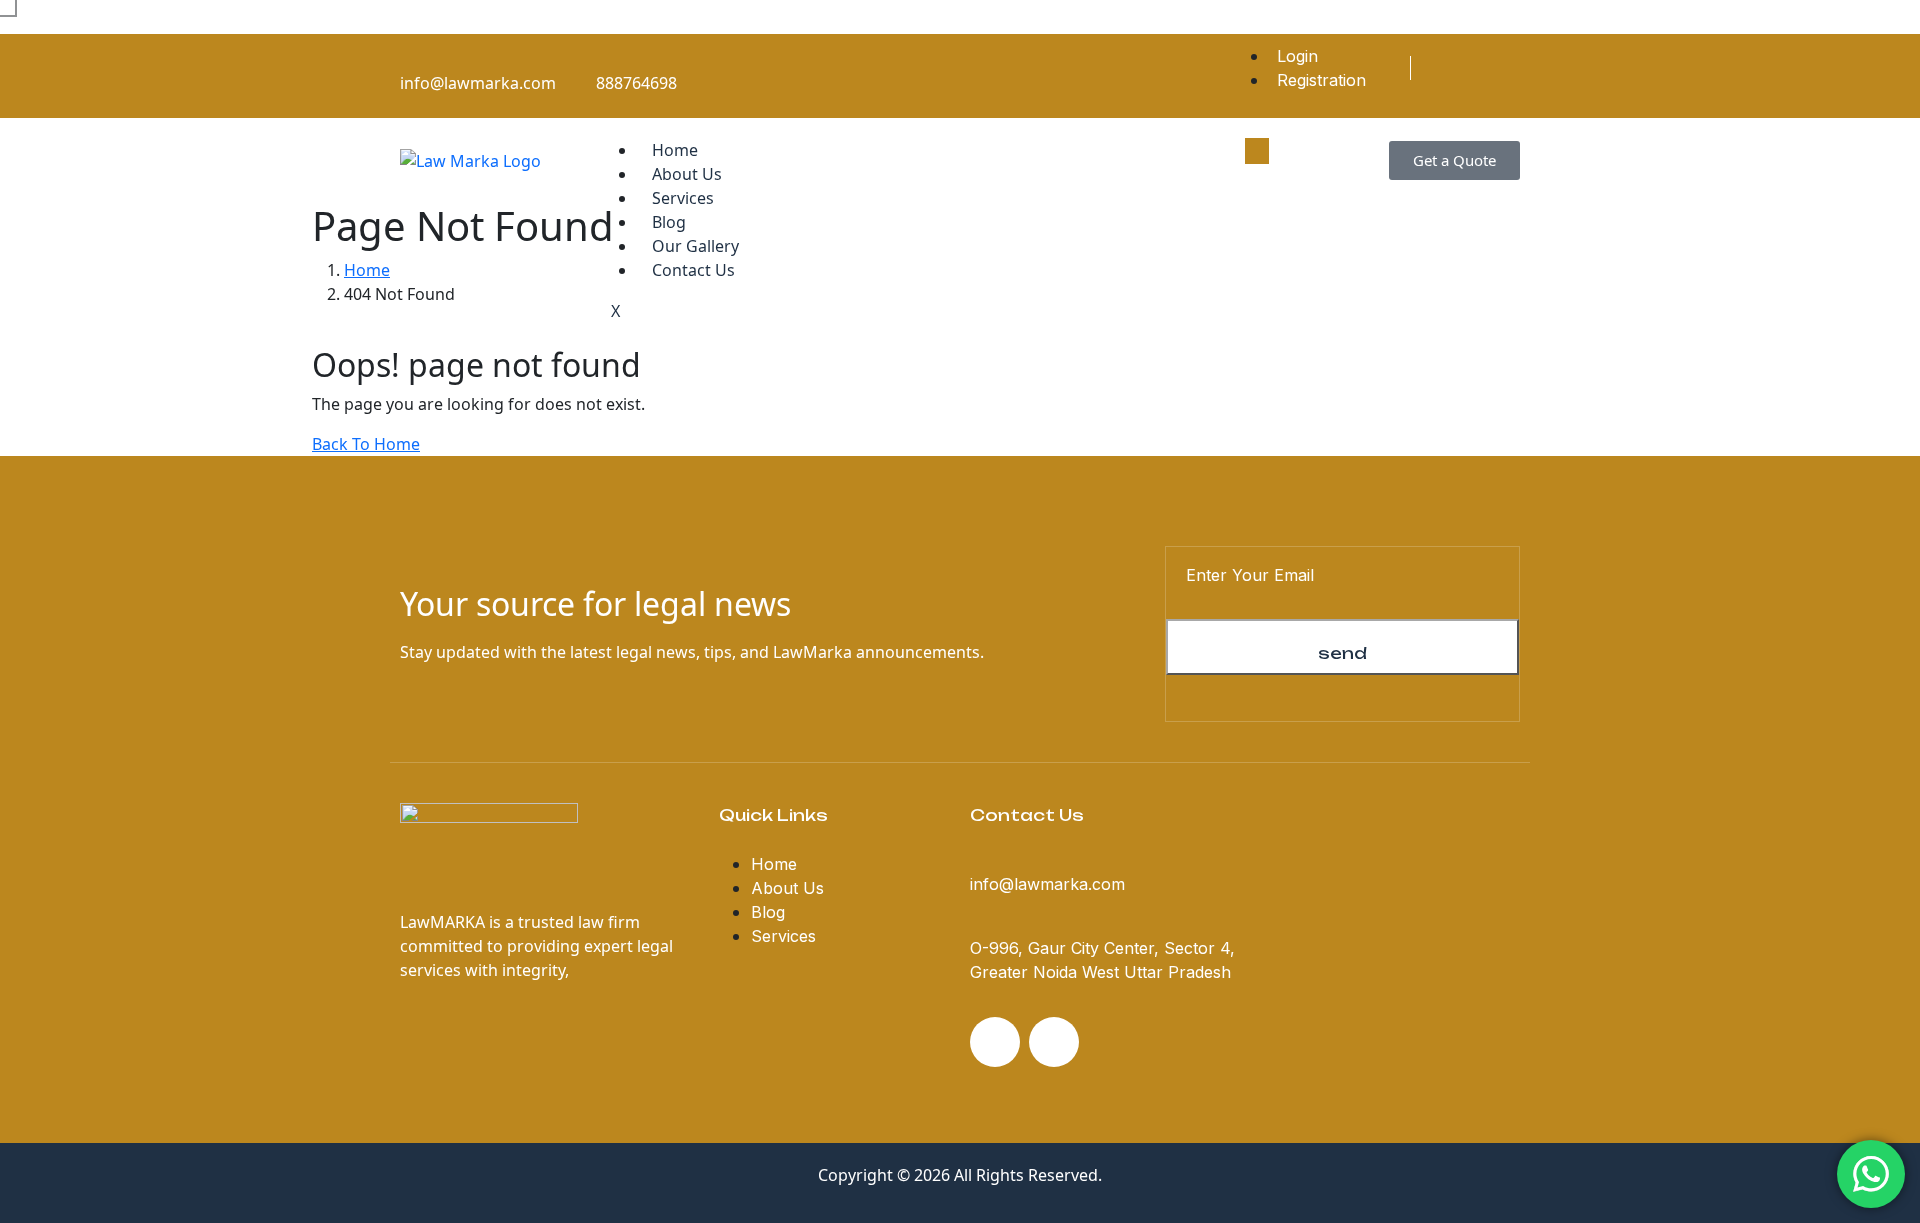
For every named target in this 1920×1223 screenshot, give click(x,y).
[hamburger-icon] (1257, 151)
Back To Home (366, 444)
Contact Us (693, 270)
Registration (1321, 80)
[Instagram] (1513, 68)
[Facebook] (1480, 68)
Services (683, 198)
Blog (669, 222)
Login (1297, 56)
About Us (687, 174)
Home (675, 150)
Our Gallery (695, 246)
